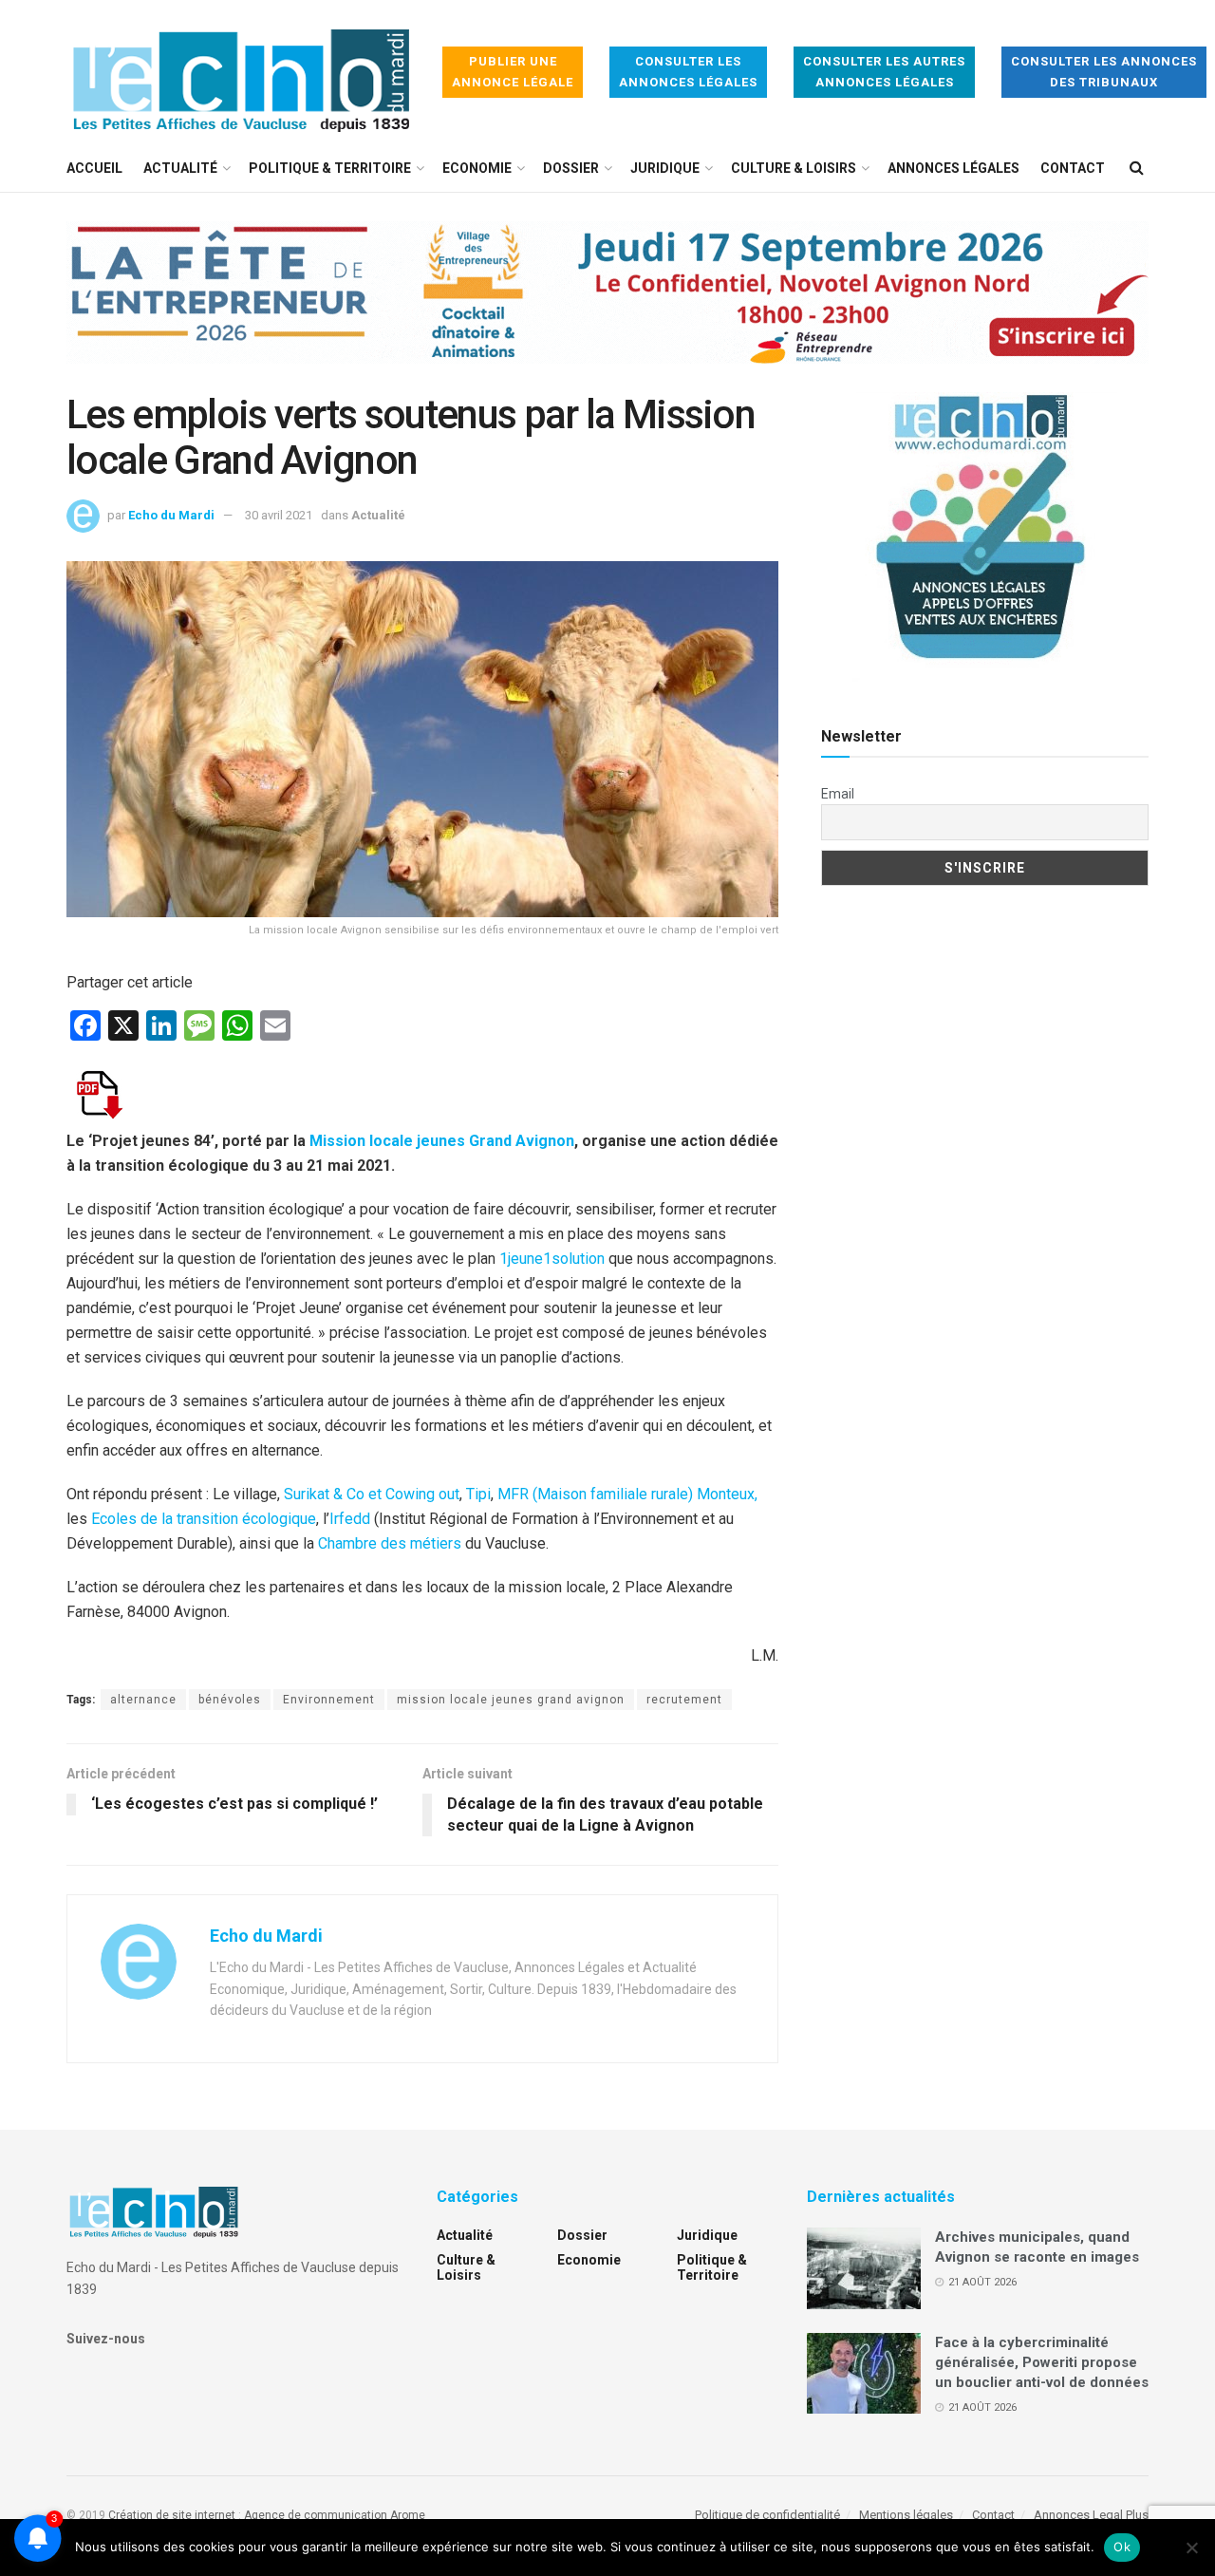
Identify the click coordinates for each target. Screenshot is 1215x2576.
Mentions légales (906, 2515)
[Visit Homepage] (241, 73)
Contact (1073, 168)
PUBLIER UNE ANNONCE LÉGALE (513, 72)
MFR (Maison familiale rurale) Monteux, (627, 1494)
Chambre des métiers (390, 1543)
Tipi (478, 1494)
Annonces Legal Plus (1091, 2515)
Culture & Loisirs (794, 168)
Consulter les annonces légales (688, 72)
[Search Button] (1137, 168)
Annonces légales (953, 168)
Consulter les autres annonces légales (884, 72)
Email (838, 794)
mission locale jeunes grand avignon (511, 1700)
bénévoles (230, 1700)
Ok (1122, 2547)
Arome (408, 2515)
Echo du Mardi (171, 515)
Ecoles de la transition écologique (204, 1519)
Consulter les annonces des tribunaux (1104, 72)
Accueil (94, 168)
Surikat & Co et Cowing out (372, 1494)
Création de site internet (172, 2515)
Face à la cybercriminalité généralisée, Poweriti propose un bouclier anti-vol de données (1042, 2362)
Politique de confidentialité (767, 2515)
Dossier (571, 168)
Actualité (180, 168)
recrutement (684, 1700)
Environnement (329, 1700)
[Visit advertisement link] (607, 307)
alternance (143, 1700)
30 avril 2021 (279, 515)
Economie (477, 168)
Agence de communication (316, 2515)
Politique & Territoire (330, 168)
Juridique (665, 168)
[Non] (1191, 2548)
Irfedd (350, 1519)
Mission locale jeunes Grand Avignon (442, 1141)
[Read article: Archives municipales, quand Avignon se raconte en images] (864, 2268)
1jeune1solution (552, 1259)
